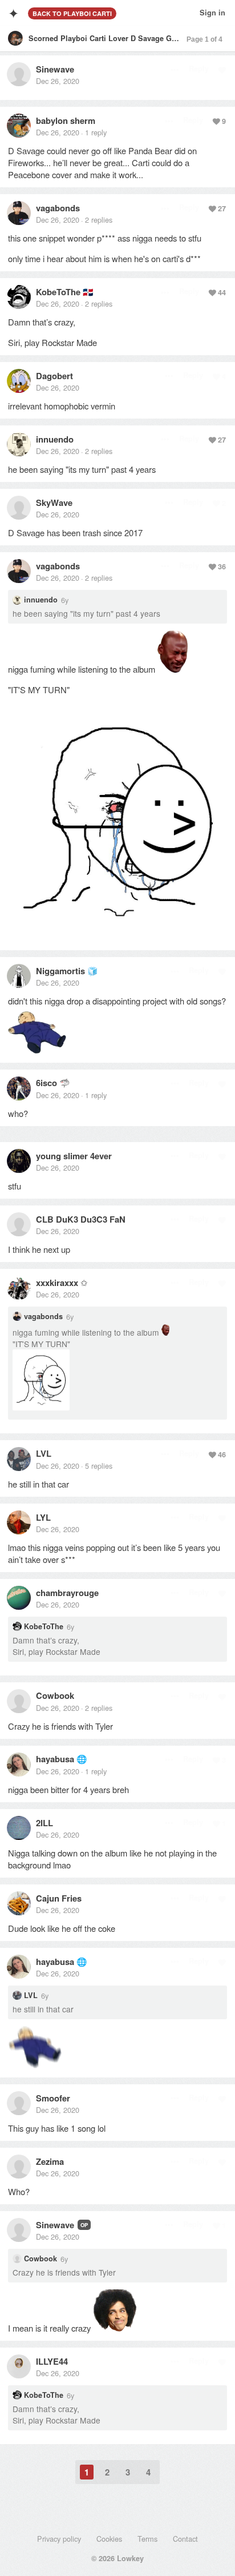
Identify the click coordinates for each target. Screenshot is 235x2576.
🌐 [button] (82, 1759)
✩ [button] (84, 1282)
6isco (46, 1083)
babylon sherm (66, 120)
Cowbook (55, 1695)
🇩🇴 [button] (88, 292)
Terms (147, 2539)
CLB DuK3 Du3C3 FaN (81, 1219)
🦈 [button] (65, 1082)
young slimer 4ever (74, 1156)
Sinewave (55, 69)
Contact (185, 2539)
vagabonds (58, 208)
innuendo (55, 439)
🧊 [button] (93, 970)
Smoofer (53, 2098)
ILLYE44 (52, 2361)
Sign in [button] (212, 13)
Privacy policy (59, 2539)
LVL (44, 1453)
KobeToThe (58, 292)
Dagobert (54, 376)
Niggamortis (60, 971)
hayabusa (55, 1759)
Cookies (109, 2539)
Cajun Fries (59, 1898)
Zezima (50, 2161)
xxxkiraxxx (57, 1283)
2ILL (44, 1823)
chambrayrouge (67, 1593)
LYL (43, 1517)
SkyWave (54, 503)
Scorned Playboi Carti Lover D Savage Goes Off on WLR (128, 38)
